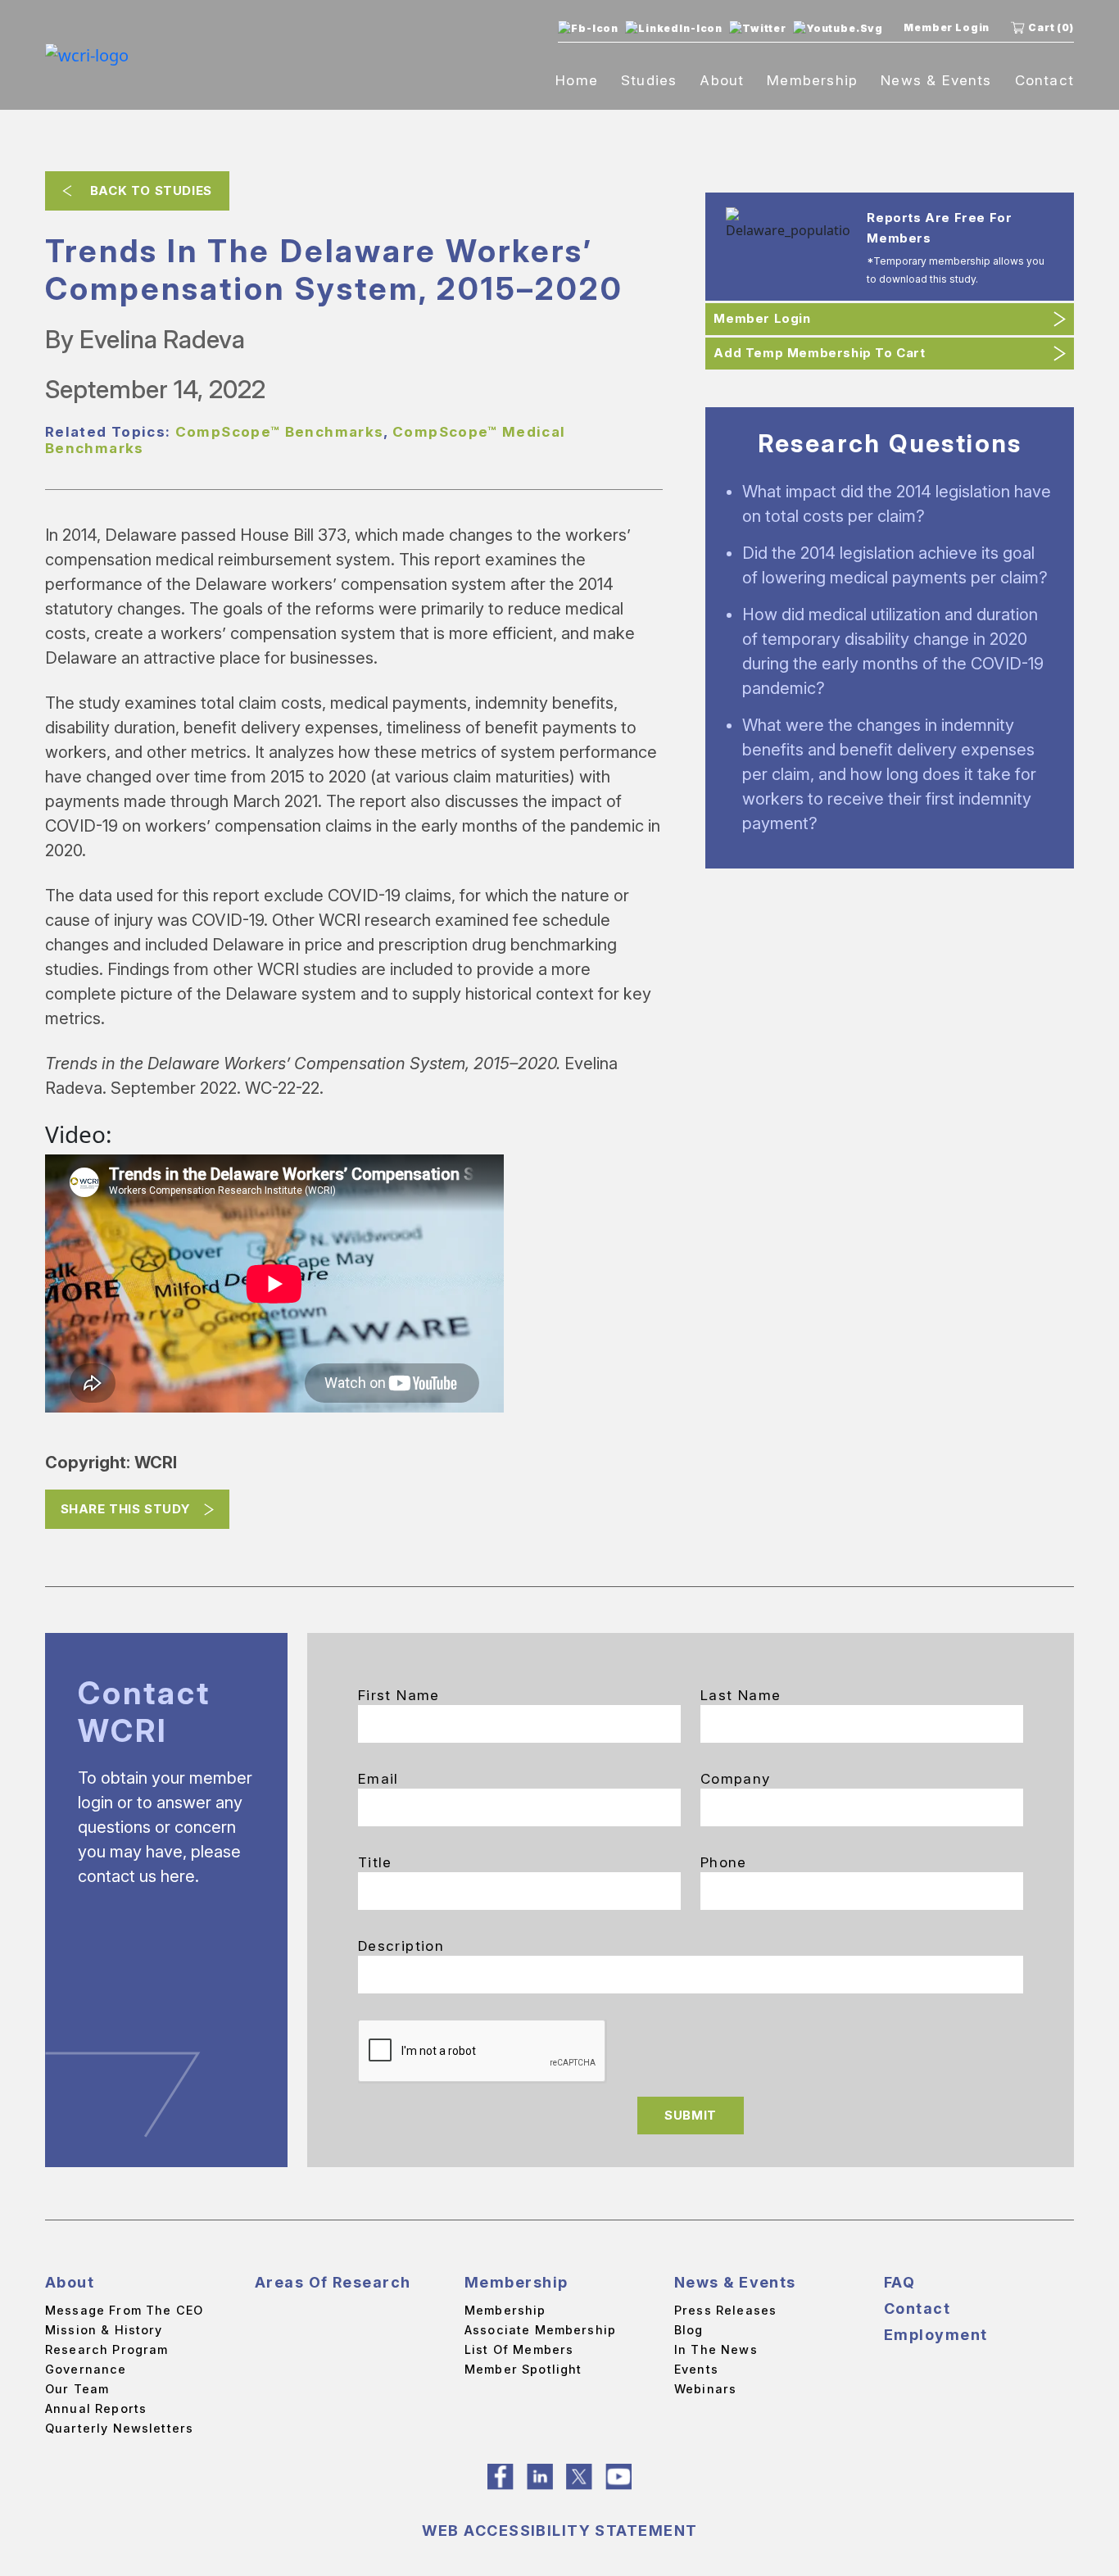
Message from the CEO (124, 2310)
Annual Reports (96, 2408)
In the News (716, 2349)
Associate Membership (540, 2330)
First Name (399, 1695)
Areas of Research (333, 2282)
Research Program (106, 2349)
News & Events (936, 80)
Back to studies (151, 190)
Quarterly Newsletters (119, 2428)
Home (577, 80)
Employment (936, 2335)
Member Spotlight (523, 2369)
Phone (724, 1862)
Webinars (705, 2389)
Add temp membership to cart (819, 353)
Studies (649, 80)
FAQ (899, 2282)
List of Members (519, 2349)
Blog (689, 2330)
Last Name (741, 1695)
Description (401, 1946)
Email (378, 1779)
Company (736, 1779)
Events (696, 2369)
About (722, 80)
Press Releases (725, 2310)
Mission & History (104, 2330)
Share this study (126, 1509)
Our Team (77, 2389)
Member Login (947, 27)
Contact (1044, 80)
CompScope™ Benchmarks (280, 432)
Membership (812, 80)
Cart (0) (1051, 27)
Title (375, 1862)
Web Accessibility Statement (560, 2531)
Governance (86, 2369)
